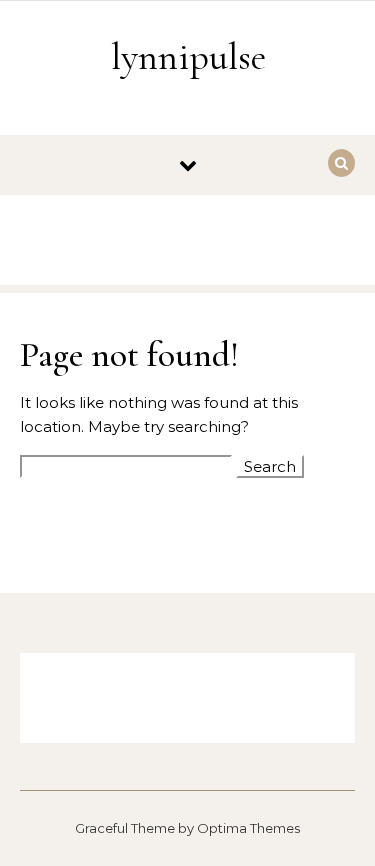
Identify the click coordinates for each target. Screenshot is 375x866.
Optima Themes (248, 828)
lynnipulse (188, 57)
